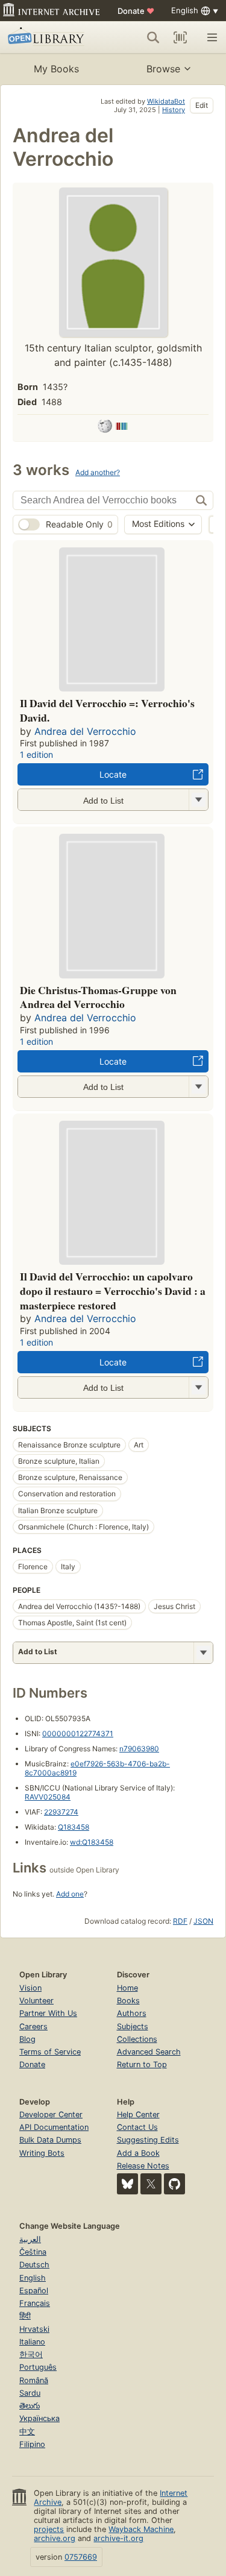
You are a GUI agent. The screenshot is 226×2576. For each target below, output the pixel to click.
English (33, 2278)
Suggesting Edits (148, 2140)
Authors (132, 2013)
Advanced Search (149, 2052)
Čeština (33, 2252)
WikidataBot (166, 101)
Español (34, 2291)
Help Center (138, 2115)
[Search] (153, 37)
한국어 (31, 2354)
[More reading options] (203, 1653)
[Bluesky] (127, 2184)
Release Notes (143, 2166)
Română (34, 2380)
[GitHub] (174, 2184)
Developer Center (51, 2115)
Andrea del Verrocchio (85, 731)
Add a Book (138, 2153)
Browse (163, 69)
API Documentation (54, 2127)
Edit (202, 105)
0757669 (81, 2557)
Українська (39, 2418)
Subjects (133, 2026)
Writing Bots (42, 2153)
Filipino (32, 2444)
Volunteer (36, 2001)
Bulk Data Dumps (50, 2140)
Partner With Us (48, 2013)
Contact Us (137, 2127)
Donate (136, 11)
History (174, 110)
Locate (113, 774)
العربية (30, 2239)
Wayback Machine (141, 2529)
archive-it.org (118, 2538)
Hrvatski (34, 2329)
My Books (56, 69)
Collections (137, 2039)
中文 (27, 2432)
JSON (203, 1921)
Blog (27, 2039)
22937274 (61, 1812)
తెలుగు (30, 2406)
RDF (180, 1921)
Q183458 (74, 1827)
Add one (70, 1894)
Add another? (98, 472)
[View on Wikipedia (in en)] (105, 428)
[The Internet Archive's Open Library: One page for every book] (50, 37)
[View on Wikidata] (122, 428)
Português (38, 2367)
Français (35, 2303)
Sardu (30, 2393)
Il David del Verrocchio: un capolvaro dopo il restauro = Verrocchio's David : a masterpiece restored (113, 1291)
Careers (33, 2026)
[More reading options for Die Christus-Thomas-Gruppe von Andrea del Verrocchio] (198, 1087)
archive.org (55, 2538)
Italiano (32, 2342)
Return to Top (142, 2064)
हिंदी (25, 2316)
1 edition (36, 754)
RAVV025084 (48, 1797)
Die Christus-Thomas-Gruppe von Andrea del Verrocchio (98, 997)
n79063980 (139, 1749)
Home (127, 1988)
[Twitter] (151, 2184)
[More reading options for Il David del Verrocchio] (198, 800)
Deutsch (34, 2265)
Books (128, 2001)
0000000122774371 (78, 1734)
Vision (30, 1988)
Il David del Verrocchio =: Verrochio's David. (107, 710)
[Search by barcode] (180, 37)
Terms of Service (50, 2052)
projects (49, 2529)
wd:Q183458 (92, 1842)
